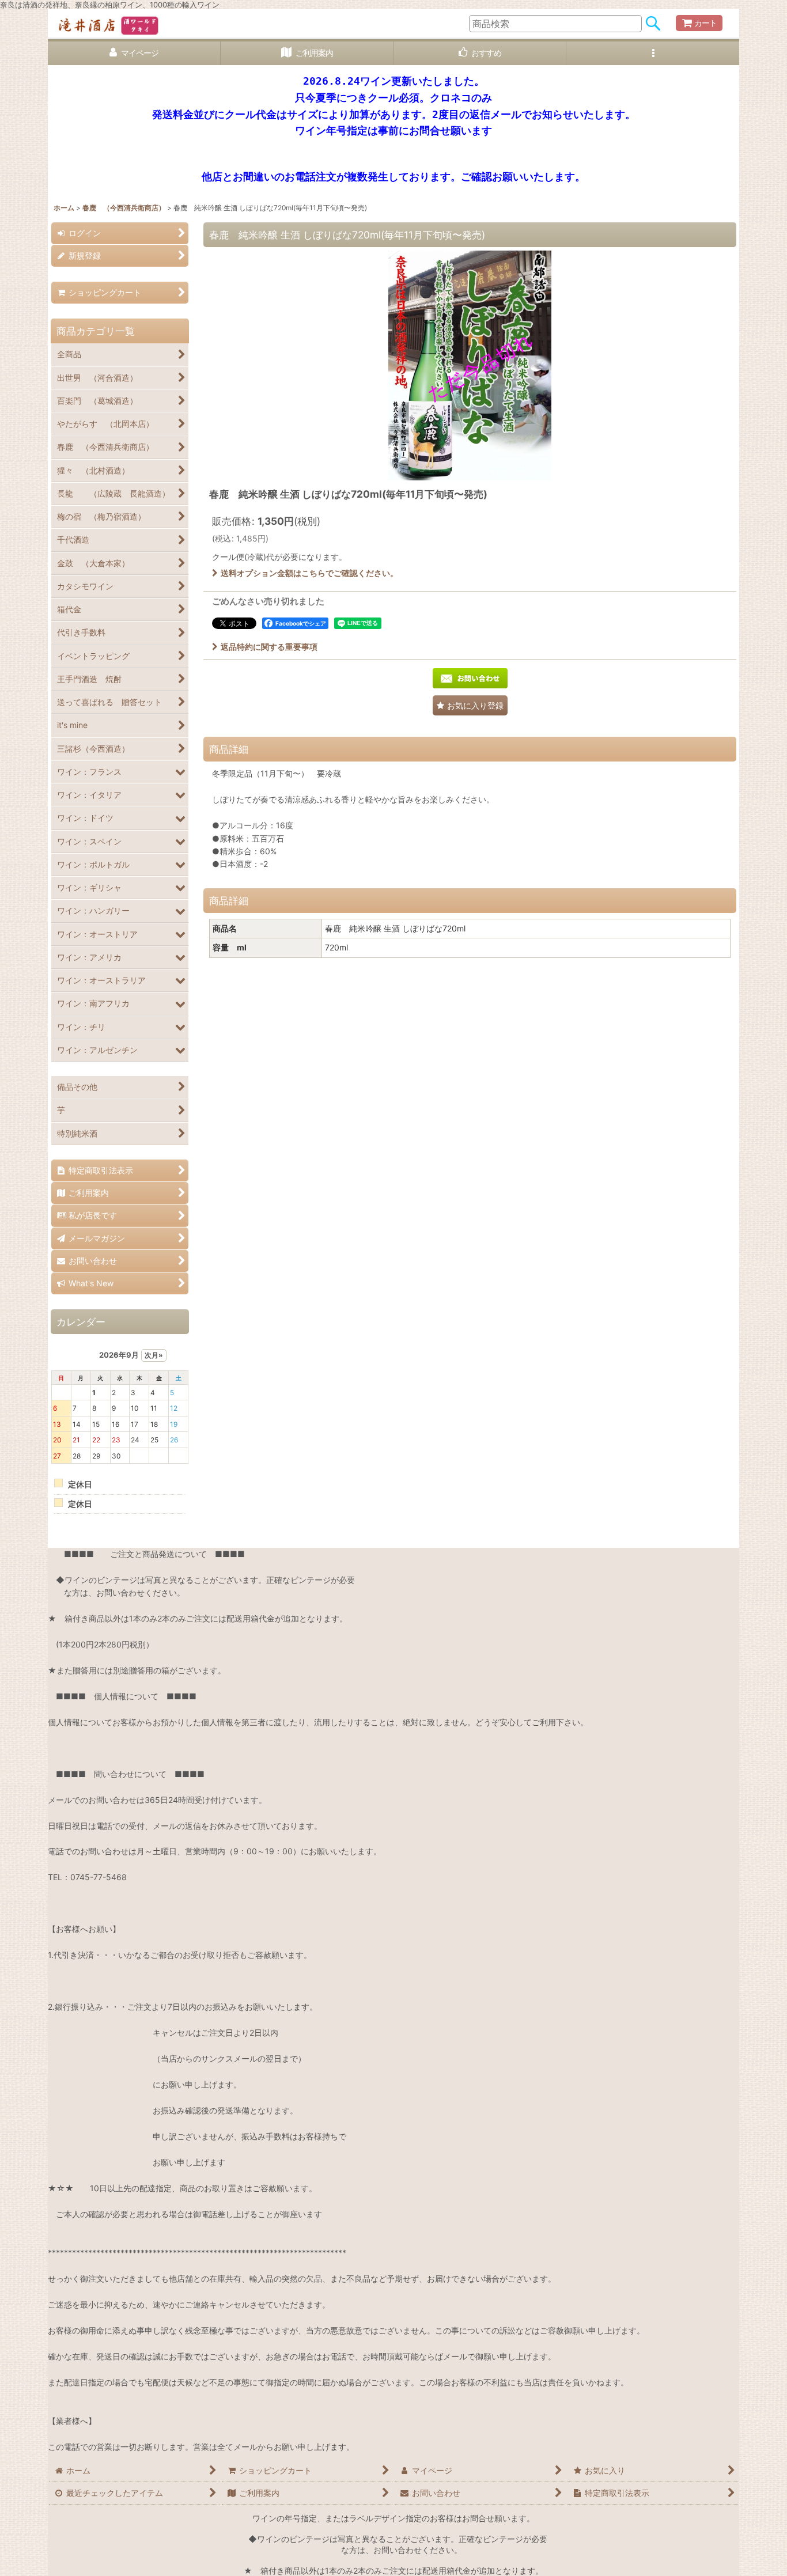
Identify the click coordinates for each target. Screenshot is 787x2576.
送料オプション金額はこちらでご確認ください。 (309, 573)
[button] (653, 53)
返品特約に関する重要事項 (269, 647)
